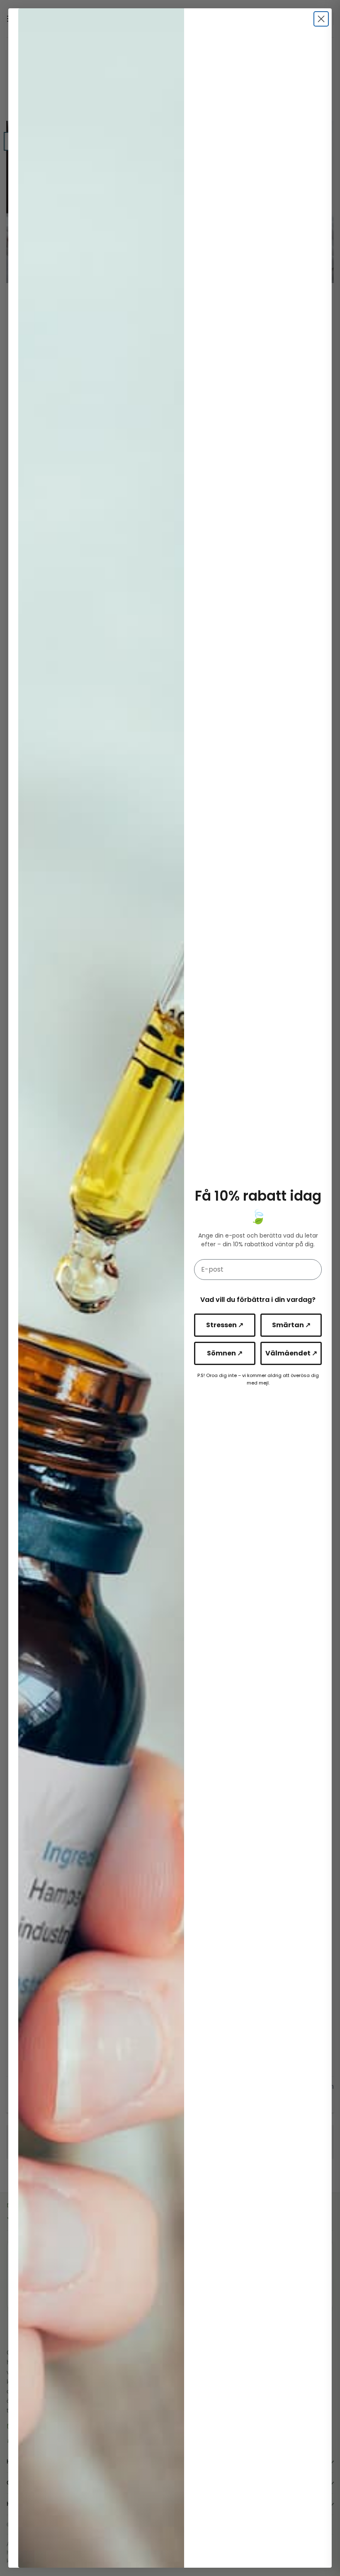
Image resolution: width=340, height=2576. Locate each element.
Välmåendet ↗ (291, 1353)
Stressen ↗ (225, 1325)
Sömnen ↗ (225, 1353)
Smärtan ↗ (291, 1325)
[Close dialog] (321, 19)
